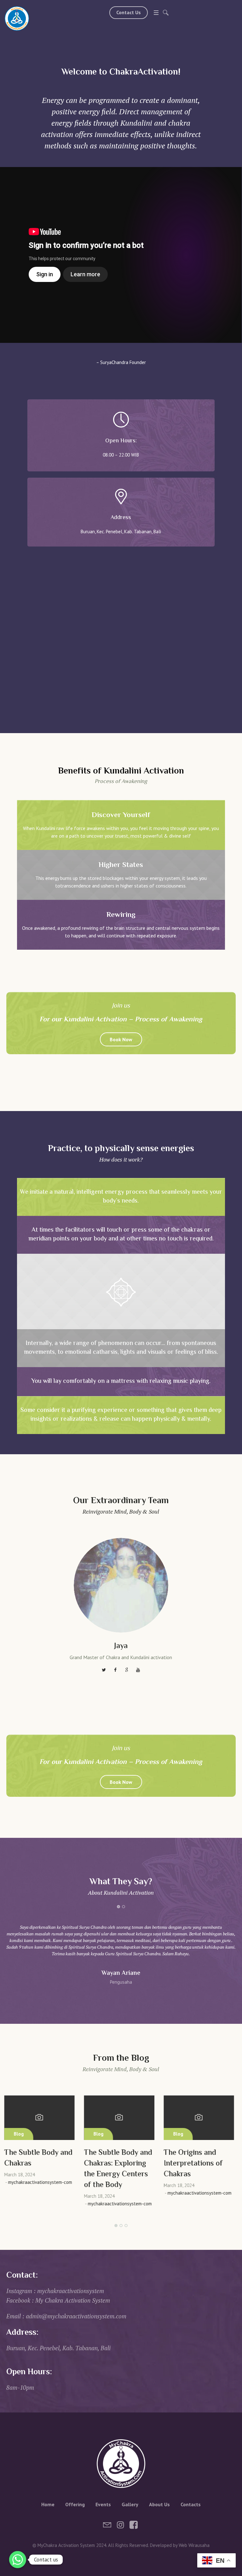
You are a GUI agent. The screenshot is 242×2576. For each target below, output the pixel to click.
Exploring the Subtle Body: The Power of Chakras (199, 2164)
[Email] (107, 2525)
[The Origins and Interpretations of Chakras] (121, 2118)
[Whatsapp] (18, 2560)
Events (103, 2504)
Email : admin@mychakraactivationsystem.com (66, 2316)
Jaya (121, 1646)
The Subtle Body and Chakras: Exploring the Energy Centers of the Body (40, 2169)
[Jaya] (121, 1585)
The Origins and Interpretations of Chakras (115, 2164)
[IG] (120, 2525)
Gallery (130, 2504)
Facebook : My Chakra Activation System (58, 2300)
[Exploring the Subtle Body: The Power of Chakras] (201, 2118)
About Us (159, 2504)
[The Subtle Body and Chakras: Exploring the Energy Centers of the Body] (41, 2118)
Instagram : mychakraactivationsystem (55, 2291)
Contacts (191, 2504)
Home (48, 2504)
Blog (21, 2134)
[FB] (134, 2525)
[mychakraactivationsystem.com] (17, 18)
